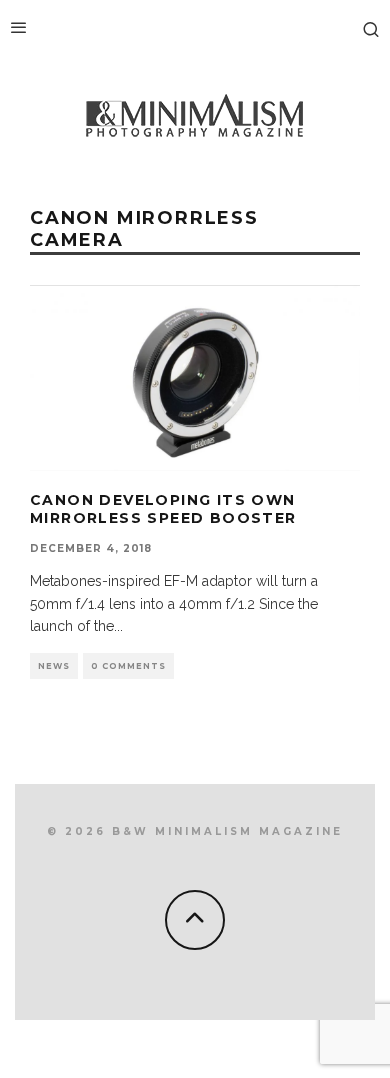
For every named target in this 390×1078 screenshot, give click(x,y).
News (54, 666)
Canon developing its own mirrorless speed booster (163, 509)
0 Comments (128, 666)
